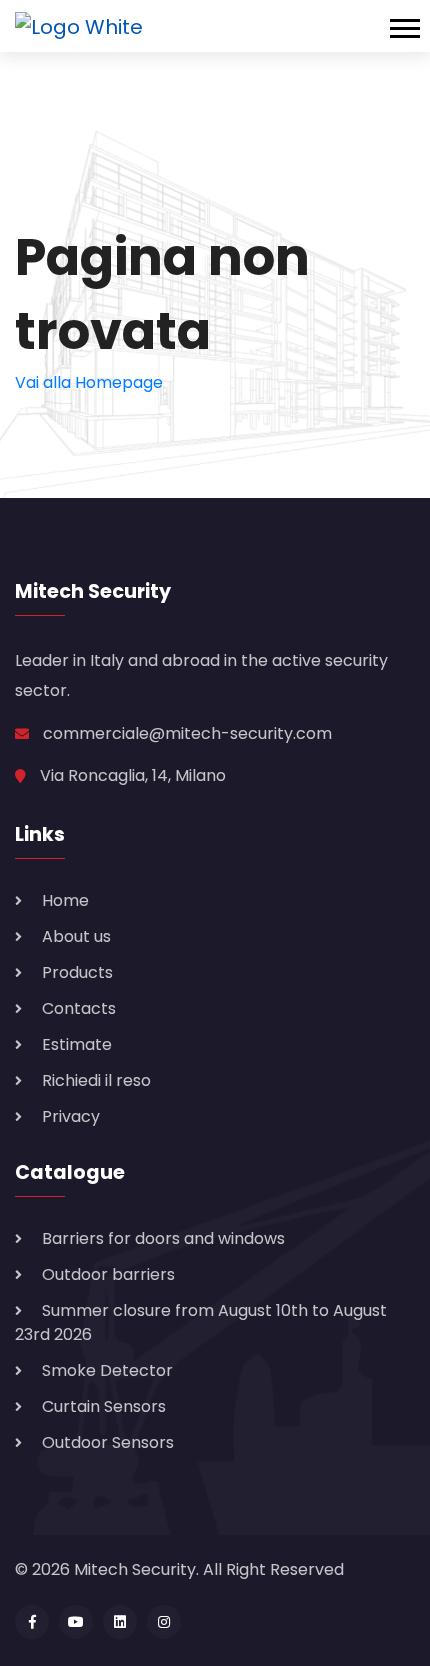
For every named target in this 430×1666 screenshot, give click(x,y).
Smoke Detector (107, 1370)
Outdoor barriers (108, 1274)
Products (77, 972)
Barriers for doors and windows (163, 1238)
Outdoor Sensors (108, 1442)
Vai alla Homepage (89, 382)
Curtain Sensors (104, 1406)
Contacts (79, 1008)
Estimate (77, 1044)
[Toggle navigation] (410, 26)
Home (65, 900)
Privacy (71, 1116)
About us (76, 936)
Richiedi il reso (96, 1080)
